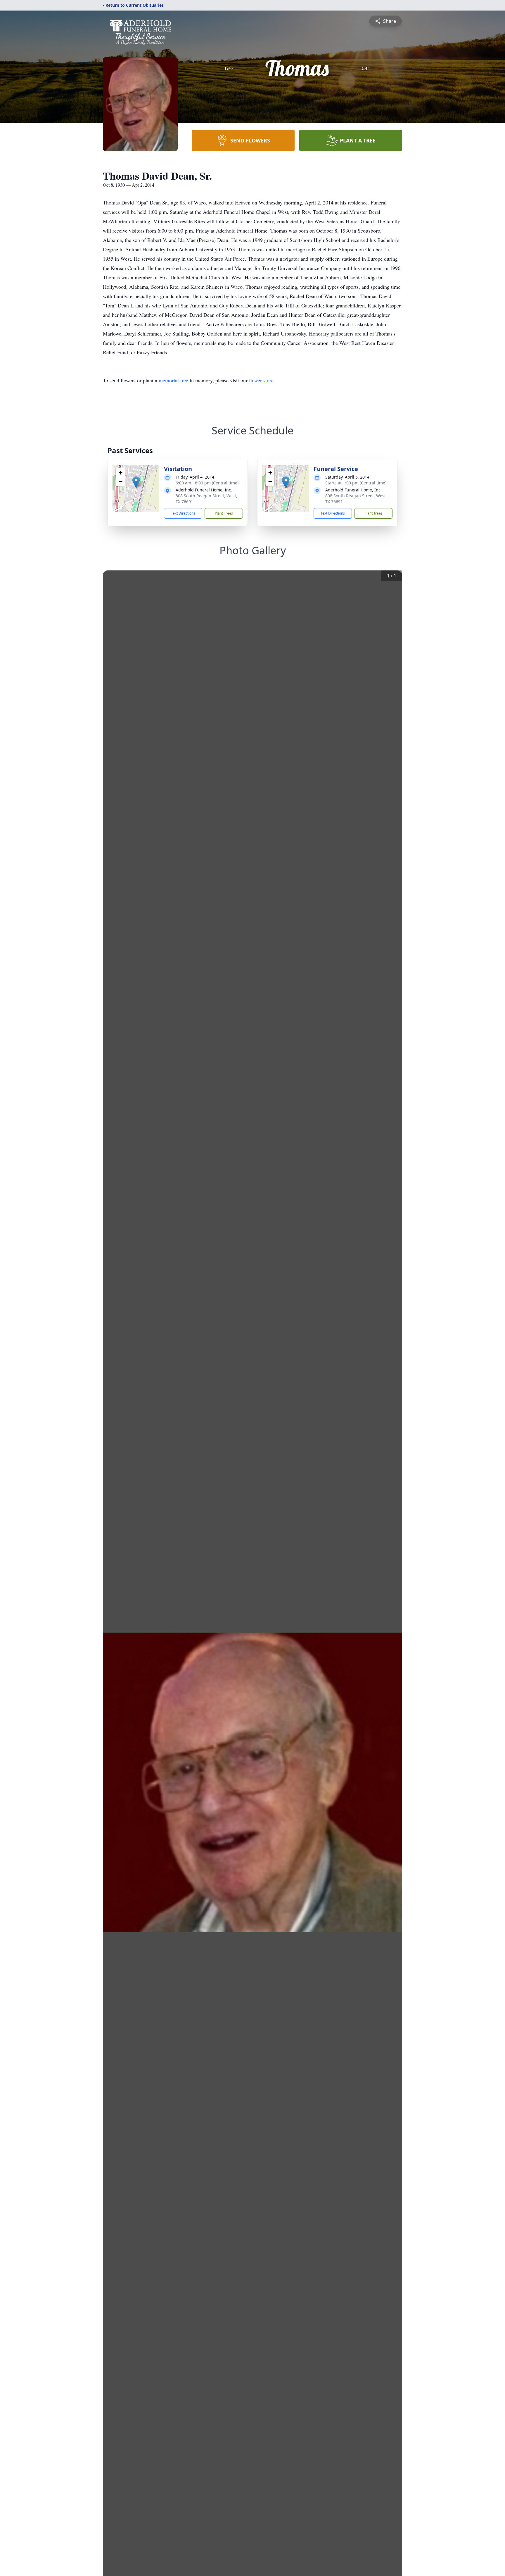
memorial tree (173, 380)
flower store (261, 380)
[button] (136, 482)
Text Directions (183, 513)
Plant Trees (224, 513)
